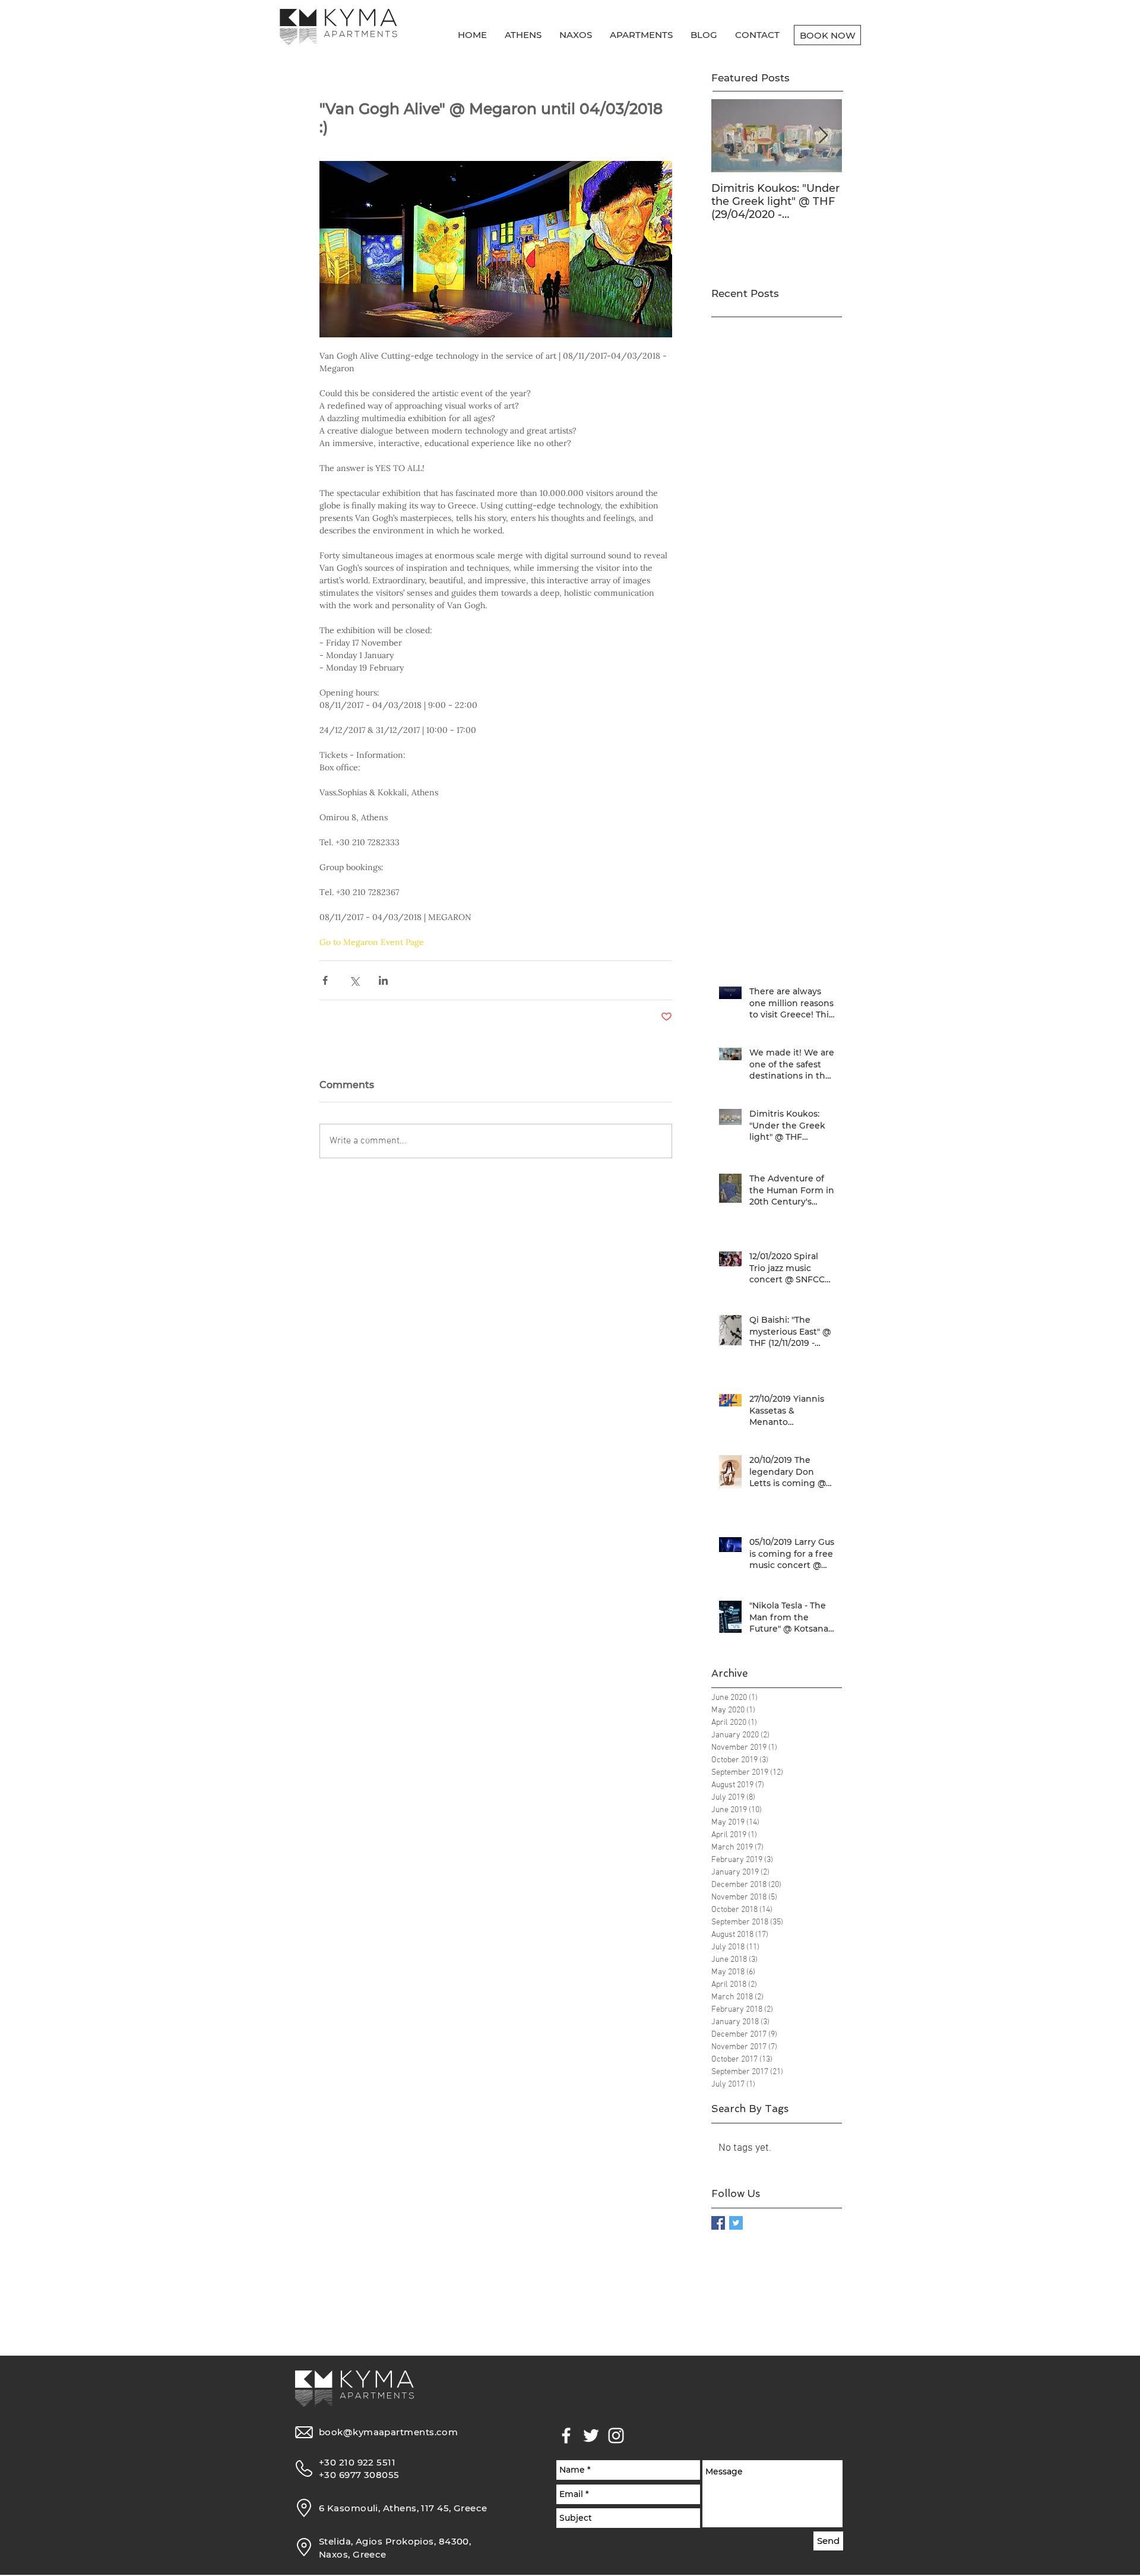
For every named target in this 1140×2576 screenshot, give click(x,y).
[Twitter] (591, 2436)
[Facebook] (566, 2436)
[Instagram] (616, 2436)
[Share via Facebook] (325, 980)
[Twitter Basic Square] (736, 2223)
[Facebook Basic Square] (718, 2223)
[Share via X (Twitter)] (354, 980)
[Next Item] (823, 136)
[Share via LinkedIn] (383, 980)
